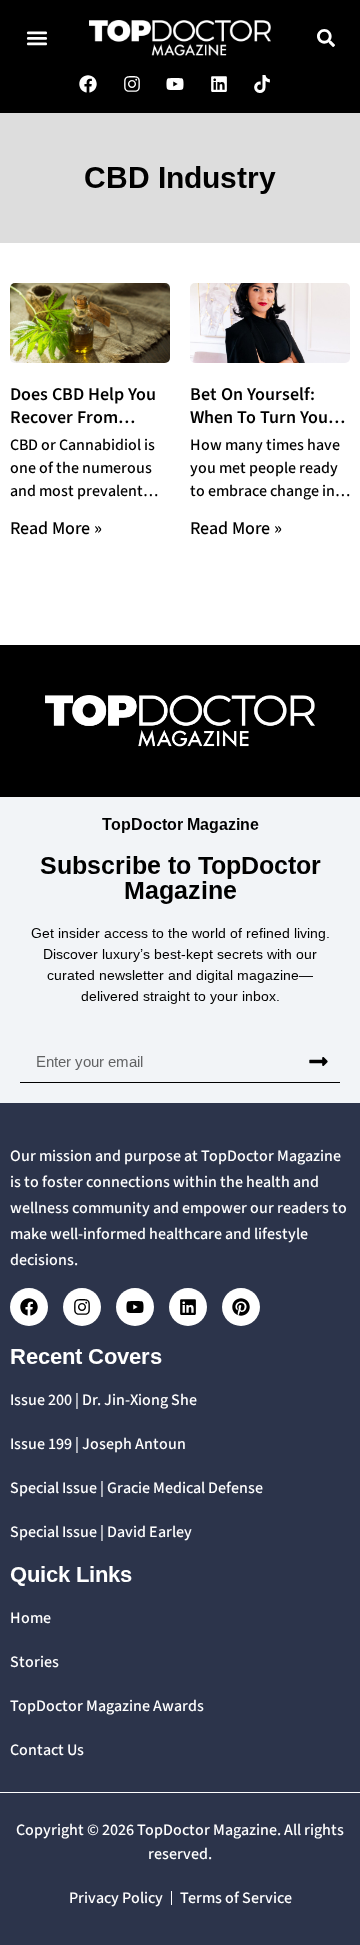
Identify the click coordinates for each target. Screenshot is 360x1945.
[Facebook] (29, 1307)
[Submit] (318, 1062)
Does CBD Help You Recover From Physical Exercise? (83, 417)
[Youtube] (135, 1307)
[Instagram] (82, 1307)
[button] (36, 37)
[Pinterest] (241, 1307)
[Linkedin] (188, 1307)
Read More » (56, 528)
